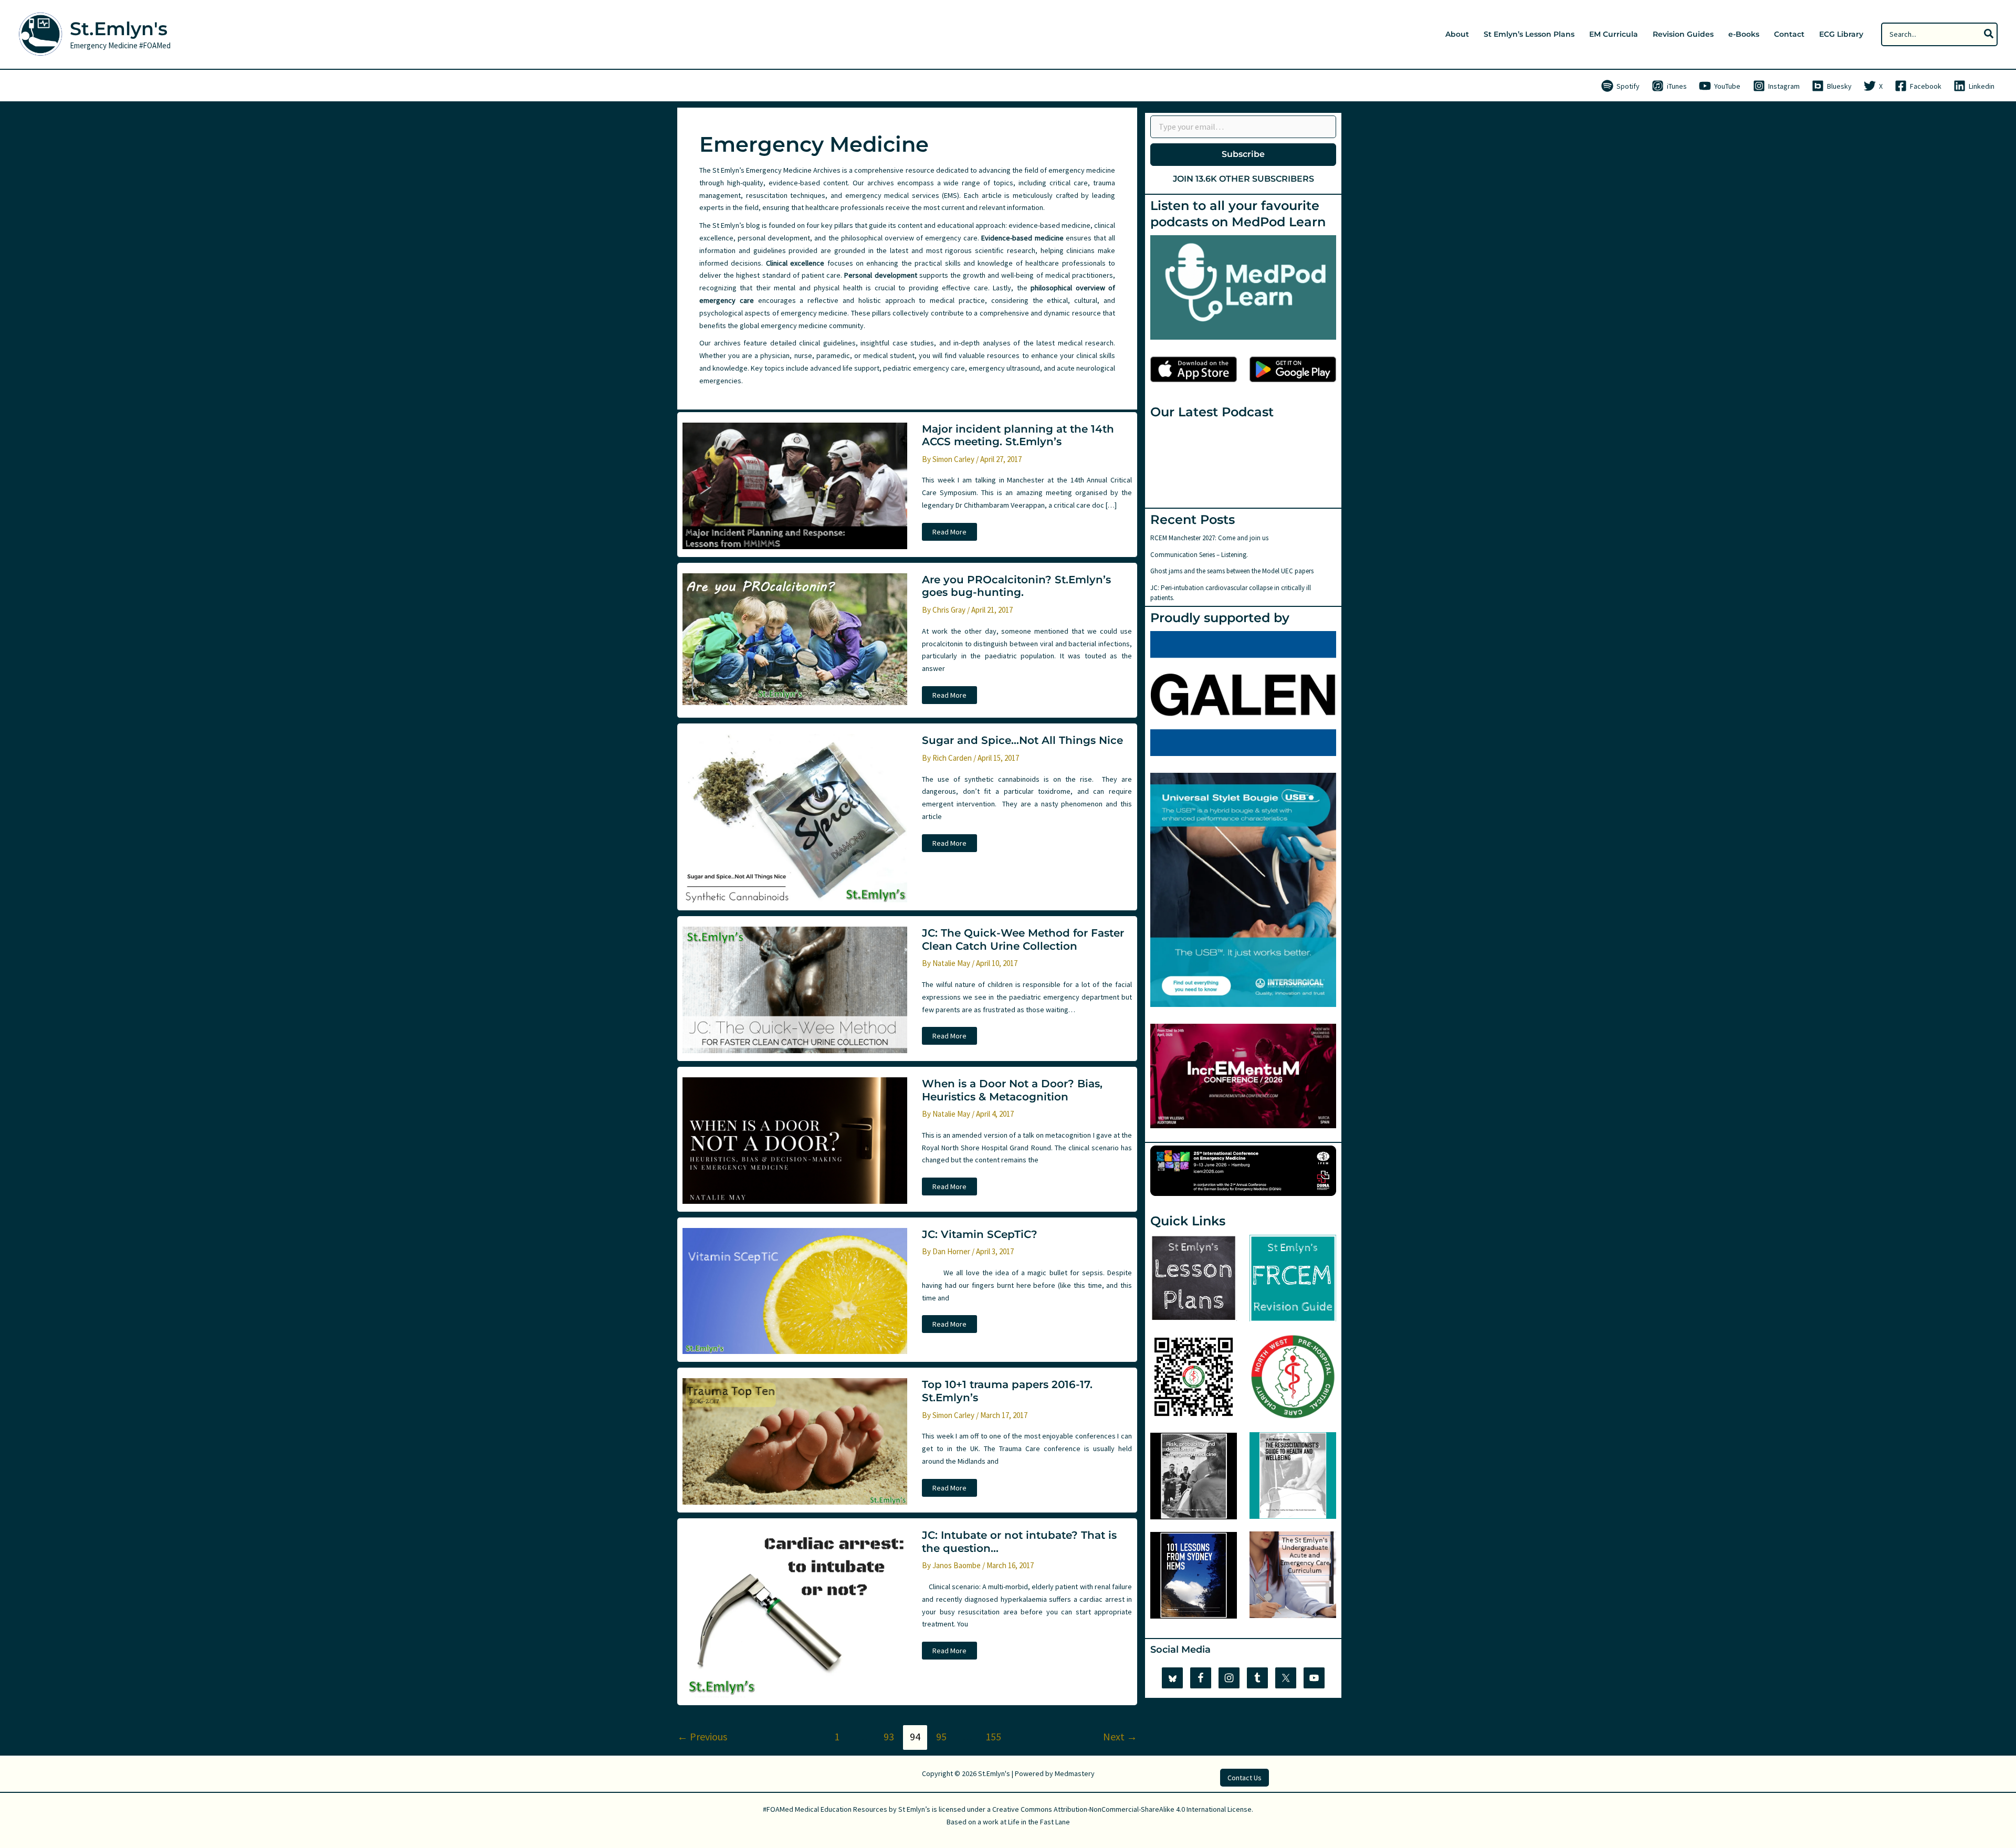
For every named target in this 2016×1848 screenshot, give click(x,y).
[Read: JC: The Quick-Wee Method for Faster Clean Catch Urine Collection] (795, 989)
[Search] (1989, 34)
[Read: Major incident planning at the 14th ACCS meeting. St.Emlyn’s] (795, 485)
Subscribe (1243, 154)
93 (889, 1736)
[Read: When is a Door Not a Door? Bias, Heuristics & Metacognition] (795, 1140)
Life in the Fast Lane (1039, 1822)
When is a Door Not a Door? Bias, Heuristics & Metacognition (1012, 1090)
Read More (949, 534)
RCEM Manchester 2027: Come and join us (1209, 538)
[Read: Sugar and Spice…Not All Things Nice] (795, 817)
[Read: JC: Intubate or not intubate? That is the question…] (795, 1612)
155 (993, 1736)
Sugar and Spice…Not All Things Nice (1022, 740)
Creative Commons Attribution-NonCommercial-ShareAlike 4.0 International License (1122, 1809)
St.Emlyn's (119, 29)
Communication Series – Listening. (1199, 555)
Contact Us (1245, 1778)
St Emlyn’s (914, 1809)
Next (1120, 1736)
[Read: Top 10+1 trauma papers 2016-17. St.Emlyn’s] (795, 1441)
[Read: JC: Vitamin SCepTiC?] (795, 1290)
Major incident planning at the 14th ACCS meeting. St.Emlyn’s (1018, 435)
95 (941, 1736)
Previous (702, 1736)
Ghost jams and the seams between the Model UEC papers (1232, 571)
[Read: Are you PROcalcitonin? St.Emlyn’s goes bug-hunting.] (795, 638)
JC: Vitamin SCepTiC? (980, 1234)
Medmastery (1075, 1773)
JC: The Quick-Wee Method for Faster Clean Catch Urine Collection (1023, 939)
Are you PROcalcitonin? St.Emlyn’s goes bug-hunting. (1016, 586)
